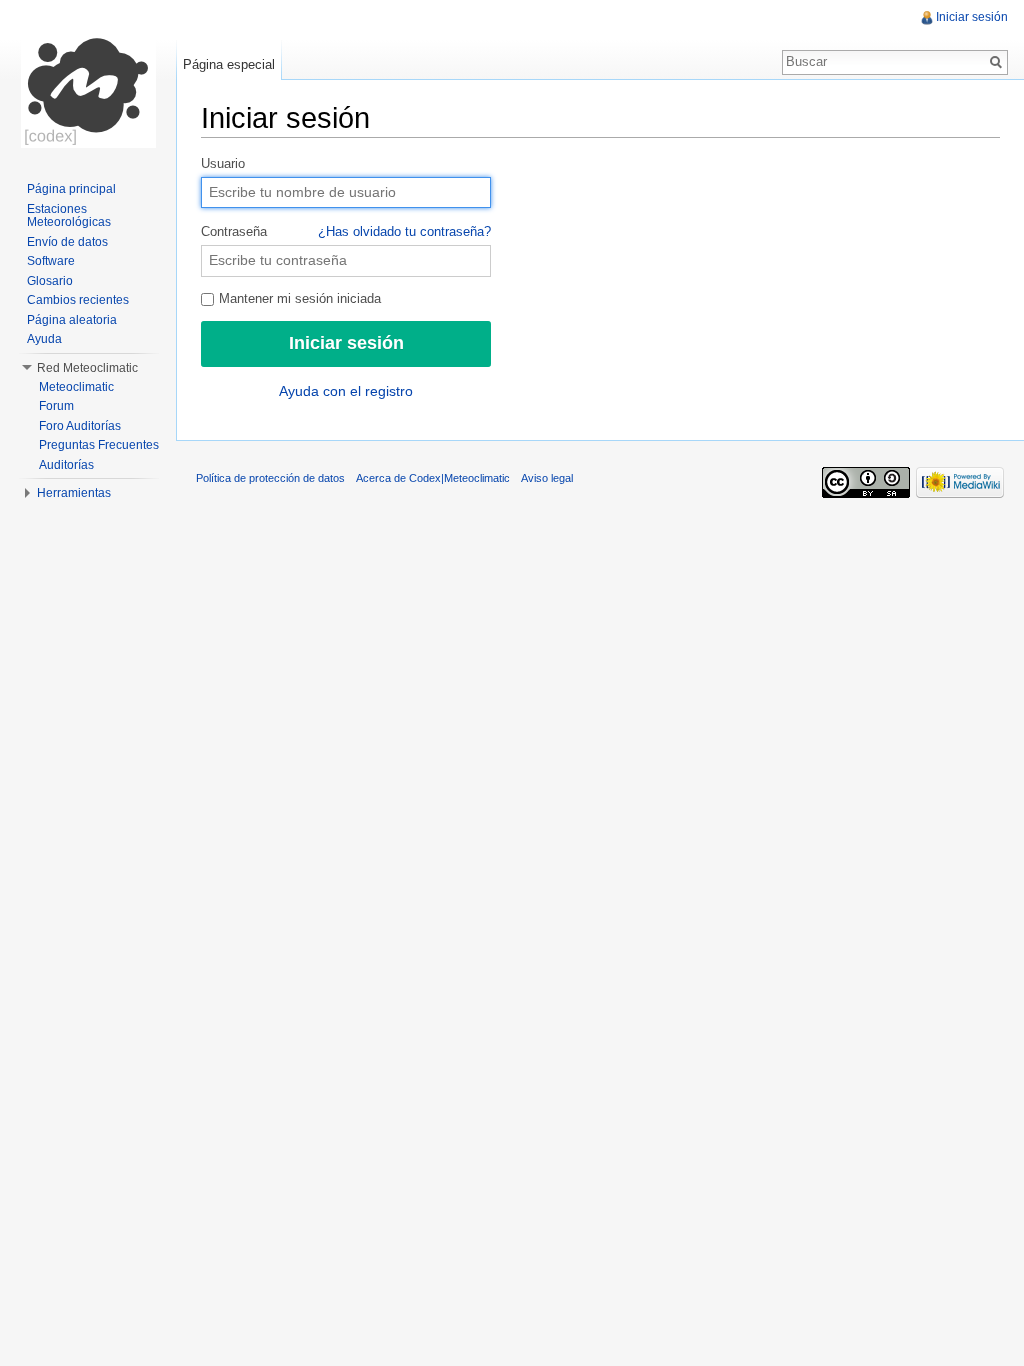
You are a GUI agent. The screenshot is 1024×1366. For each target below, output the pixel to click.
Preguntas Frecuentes (99, 445)
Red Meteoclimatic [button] (87, 368)
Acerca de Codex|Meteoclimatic (433, 478)
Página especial (229, 64)
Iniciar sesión (972, 17)
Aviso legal (547, 478)
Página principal (71, 189)
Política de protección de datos (270, 478)
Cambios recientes (78, 300)
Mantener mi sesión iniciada (298, 299)
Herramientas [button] (74, 493)
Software (51, 261)
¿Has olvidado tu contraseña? (404, 232)
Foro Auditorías (80, 426)
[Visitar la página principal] (88, 80)
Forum (56, 406)
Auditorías (66, 465)
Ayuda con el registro (346, 391)
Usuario (223, 164)
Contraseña (346, 232)
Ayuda (44, 339)
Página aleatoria (72, 320)
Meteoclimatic (76, 387)
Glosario (50, 281)
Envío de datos (67, 242)
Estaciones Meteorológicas (69, 216)
